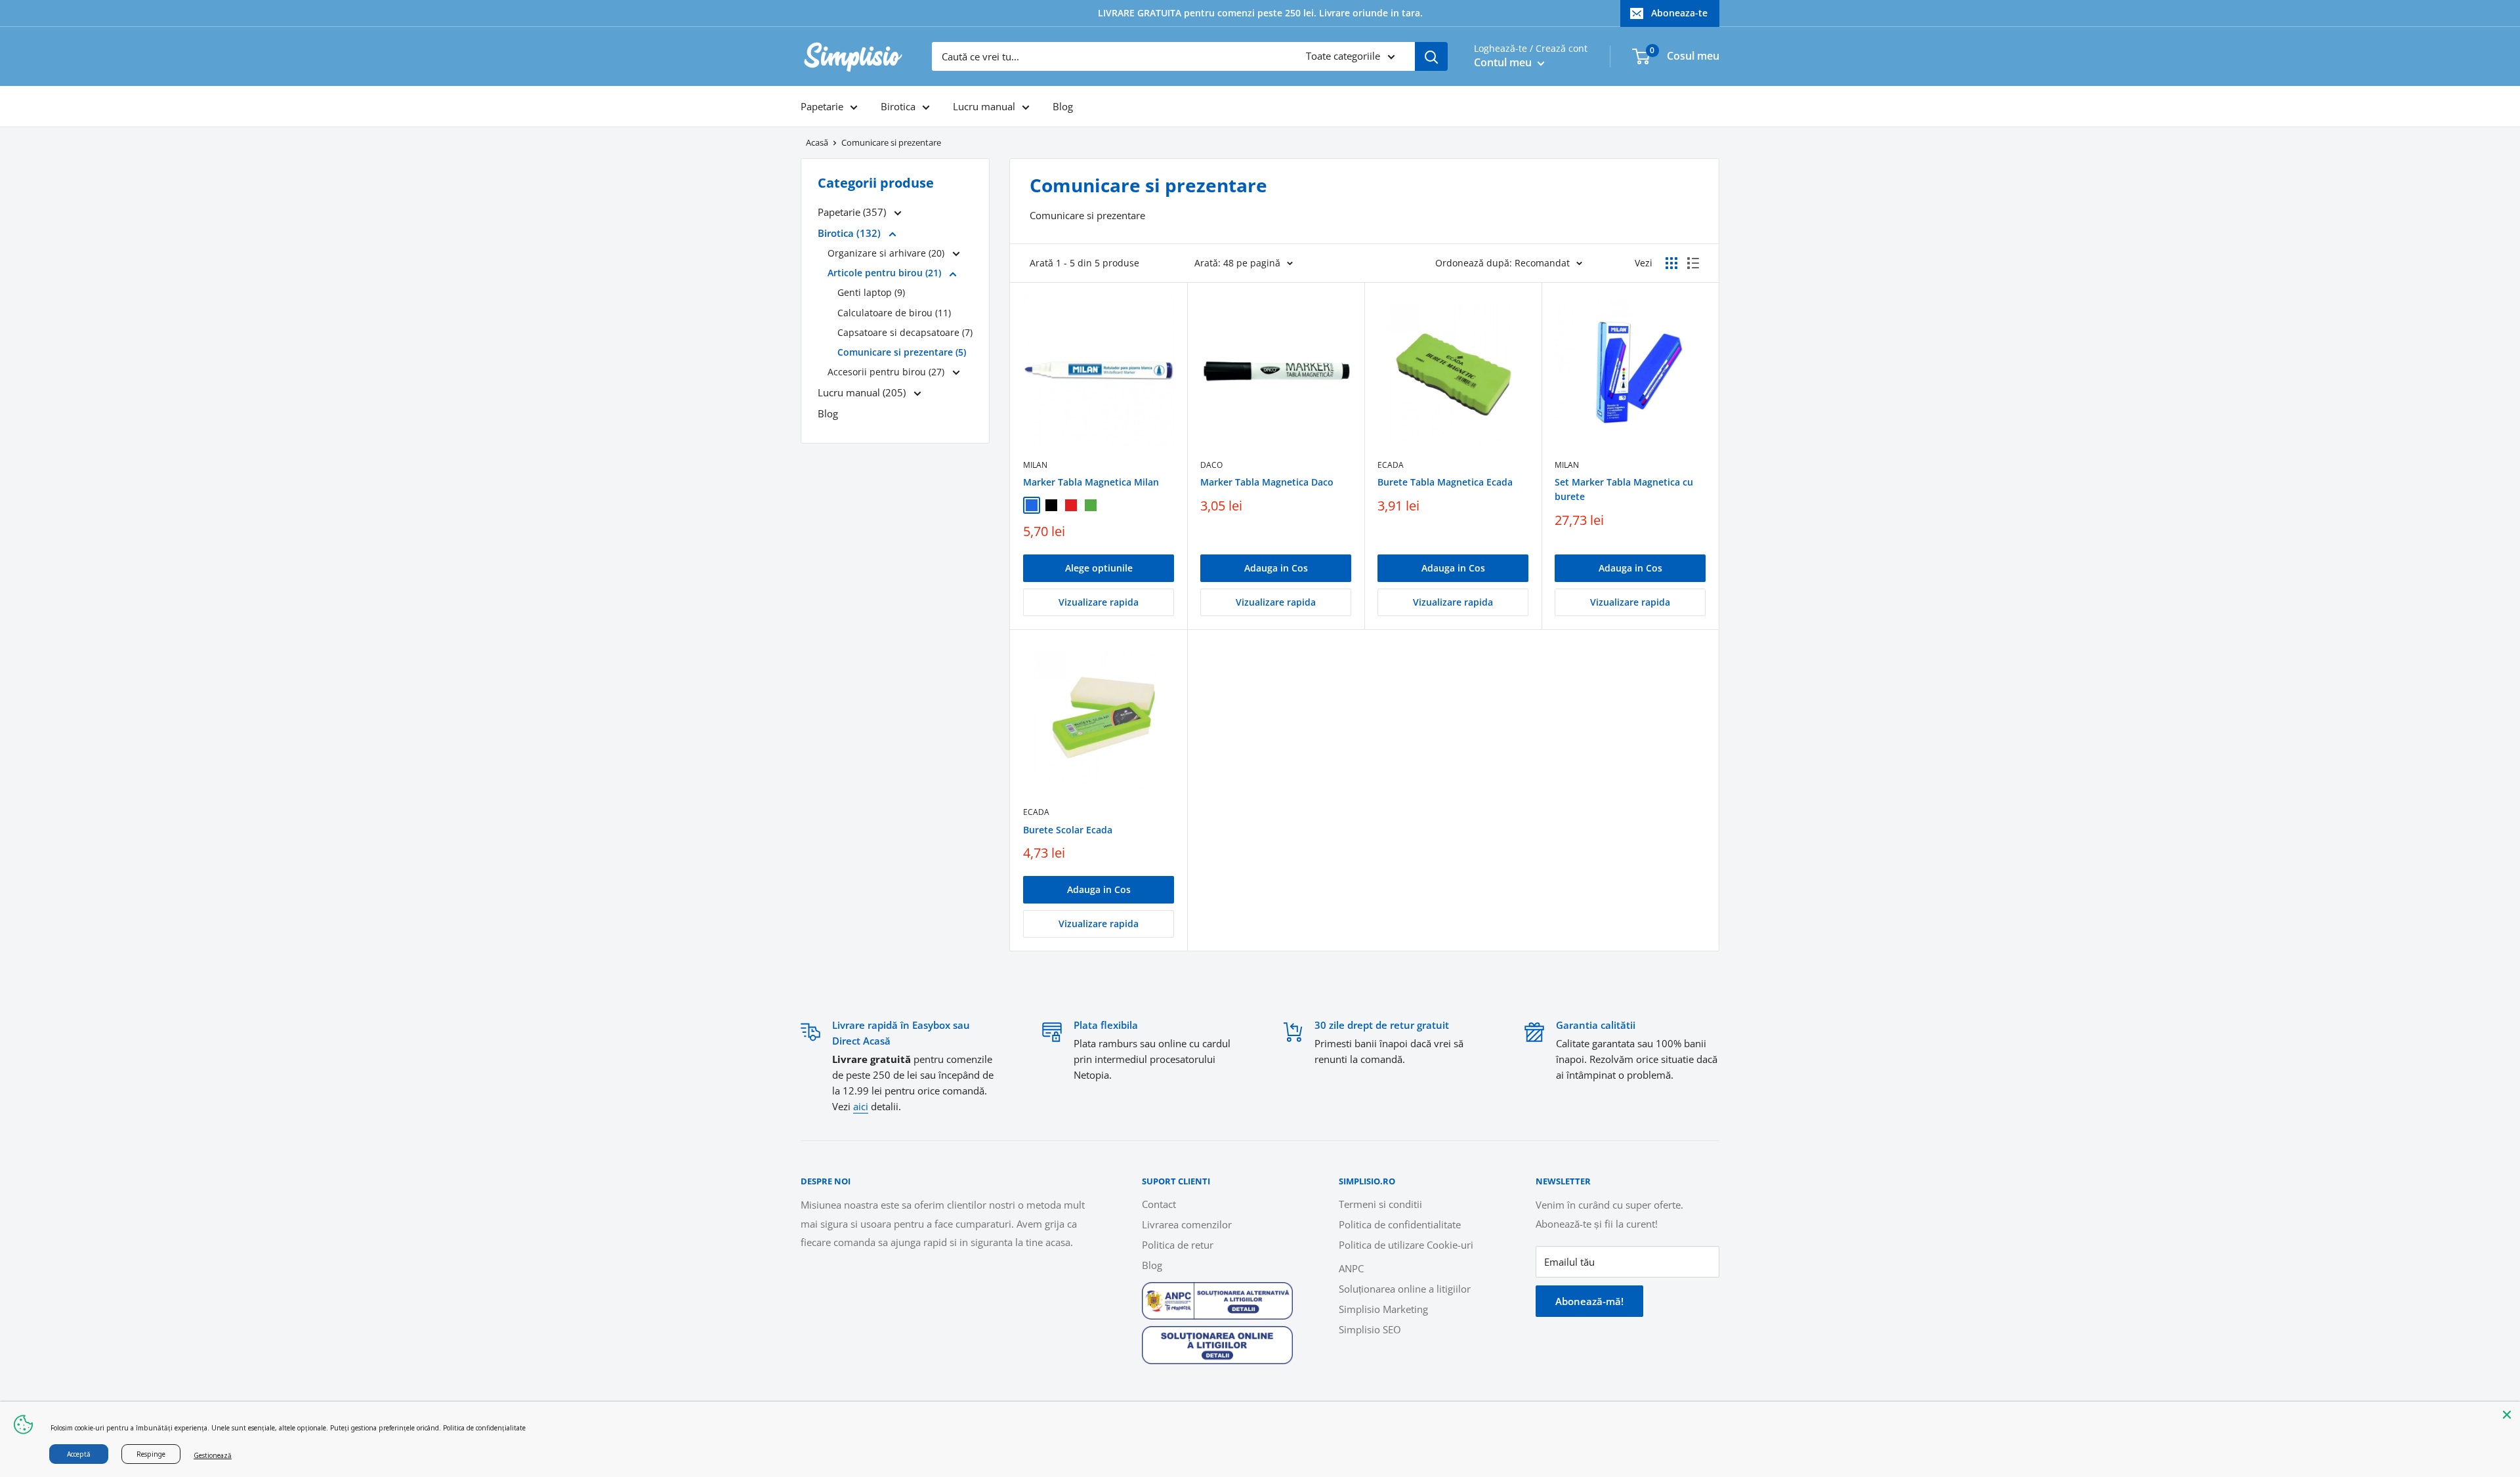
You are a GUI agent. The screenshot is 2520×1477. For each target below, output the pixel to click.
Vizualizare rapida (1099, 602)
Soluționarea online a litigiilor (1405, 1289)
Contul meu (1504, 62)
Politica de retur (1178, 1245)
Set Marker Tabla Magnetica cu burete (1624, 489)
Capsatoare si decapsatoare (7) (905, 332)
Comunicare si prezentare (891, 142)
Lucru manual (984, 106)
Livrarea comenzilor (1187, 1224)
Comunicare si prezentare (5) (902, 352)
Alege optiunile (1099, 568)
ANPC (1351, 1268)
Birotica (898, 106)
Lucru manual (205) (863, 392)
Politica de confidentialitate (1400, 1224)
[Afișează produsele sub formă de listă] (1693, 263)
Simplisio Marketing (1383, 1309)
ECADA (1391, 465)
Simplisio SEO (1370, 1329)
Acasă (817, 142)
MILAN (1035, 465)
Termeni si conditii (1380, 1204)
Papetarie (822, 106)
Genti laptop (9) (871, 292)
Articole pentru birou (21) (886, 273)
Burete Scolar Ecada (1068, 830)
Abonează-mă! (1589, 1301)
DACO (1211, 465)
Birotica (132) (850, 233)
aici (861, 1106)
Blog (1063, 106)
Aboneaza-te (1679, 13)
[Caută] (1431, 56)
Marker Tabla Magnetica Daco (1267, 482)
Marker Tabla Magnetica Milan (1091, 482)
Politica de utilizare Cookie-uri (1406, 1245)
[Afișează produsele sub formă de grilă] (1671, 263)
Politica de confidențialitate (484, 1428)
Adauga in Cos (1276, 568)
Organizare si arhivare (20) (887, 253)
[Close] (2507, 1415)
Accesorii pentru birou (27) (887, 372)
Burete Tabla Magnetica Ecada (1445, 482)
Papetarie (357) (853, 212)
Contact (1159, 1204)
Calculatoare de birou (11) (894, 313)
